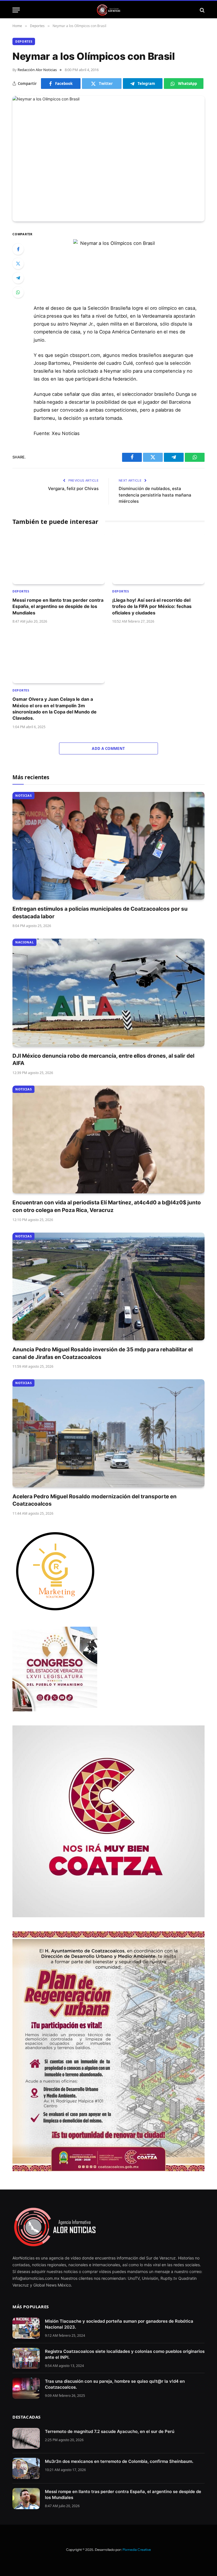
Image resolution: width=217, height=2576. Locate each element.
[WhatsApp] (18, 292)
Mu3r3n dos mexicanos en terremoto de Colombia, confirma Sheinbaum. (119, 2461)
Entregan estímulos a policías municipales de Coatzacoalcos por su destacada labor (100, 913)
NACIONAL (24, 942)
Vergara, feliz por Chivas (73, 488)
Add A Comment (108, 748)
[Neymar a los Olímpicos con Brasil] (108, 159)
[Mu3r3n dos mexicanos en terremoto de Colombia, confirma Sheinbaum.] (26, 2468)
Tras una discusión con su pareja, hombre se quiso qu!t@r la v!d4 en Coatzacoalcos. (115, 2384)
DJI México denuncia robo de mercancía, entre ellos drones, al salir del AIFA (103, 1060)
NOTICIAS (23, 795)
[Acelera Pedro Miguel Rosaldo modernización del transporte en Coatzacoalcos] (108, 1433)
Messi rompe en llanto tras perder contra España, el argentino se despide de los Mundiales (58, 606)
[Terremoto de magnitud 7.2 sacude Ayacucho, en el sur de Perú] (26, 2438)
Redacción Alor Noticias (37, 70)
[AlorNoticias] (109, 10)
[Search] (202, 10)
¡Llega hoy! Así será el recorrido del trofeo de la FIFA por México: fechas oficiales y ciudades (152, 606)
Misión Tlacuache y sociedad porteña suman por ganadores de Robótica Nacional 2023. (119, 2324)
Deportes (24, 41)
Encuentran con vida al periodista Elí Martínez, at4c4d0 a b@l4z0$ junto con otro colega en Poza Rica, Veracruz (107, 1206)
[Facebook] (18, 249)
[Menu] (16, 10)
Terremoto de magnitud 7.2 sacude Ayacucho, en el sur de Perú (110, 2431)
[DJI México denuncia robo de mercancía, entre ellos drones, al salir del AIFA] (108, 993)
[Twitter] (18, 263)
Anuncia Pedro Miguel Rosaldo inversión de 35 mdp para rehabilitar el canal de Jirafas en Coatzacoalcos (103, 1353)
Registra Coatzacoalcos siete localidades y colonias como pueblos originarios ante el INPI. (125, 2354)
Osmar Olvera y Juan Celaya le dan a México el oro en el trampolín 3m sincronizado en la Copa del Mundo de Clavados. (55, 709)
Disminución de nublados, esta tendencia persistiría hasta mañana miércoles (155, 495)
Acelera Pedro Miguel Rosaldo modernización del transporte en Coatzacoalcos (95, 1500)
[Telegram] (18, 278)
